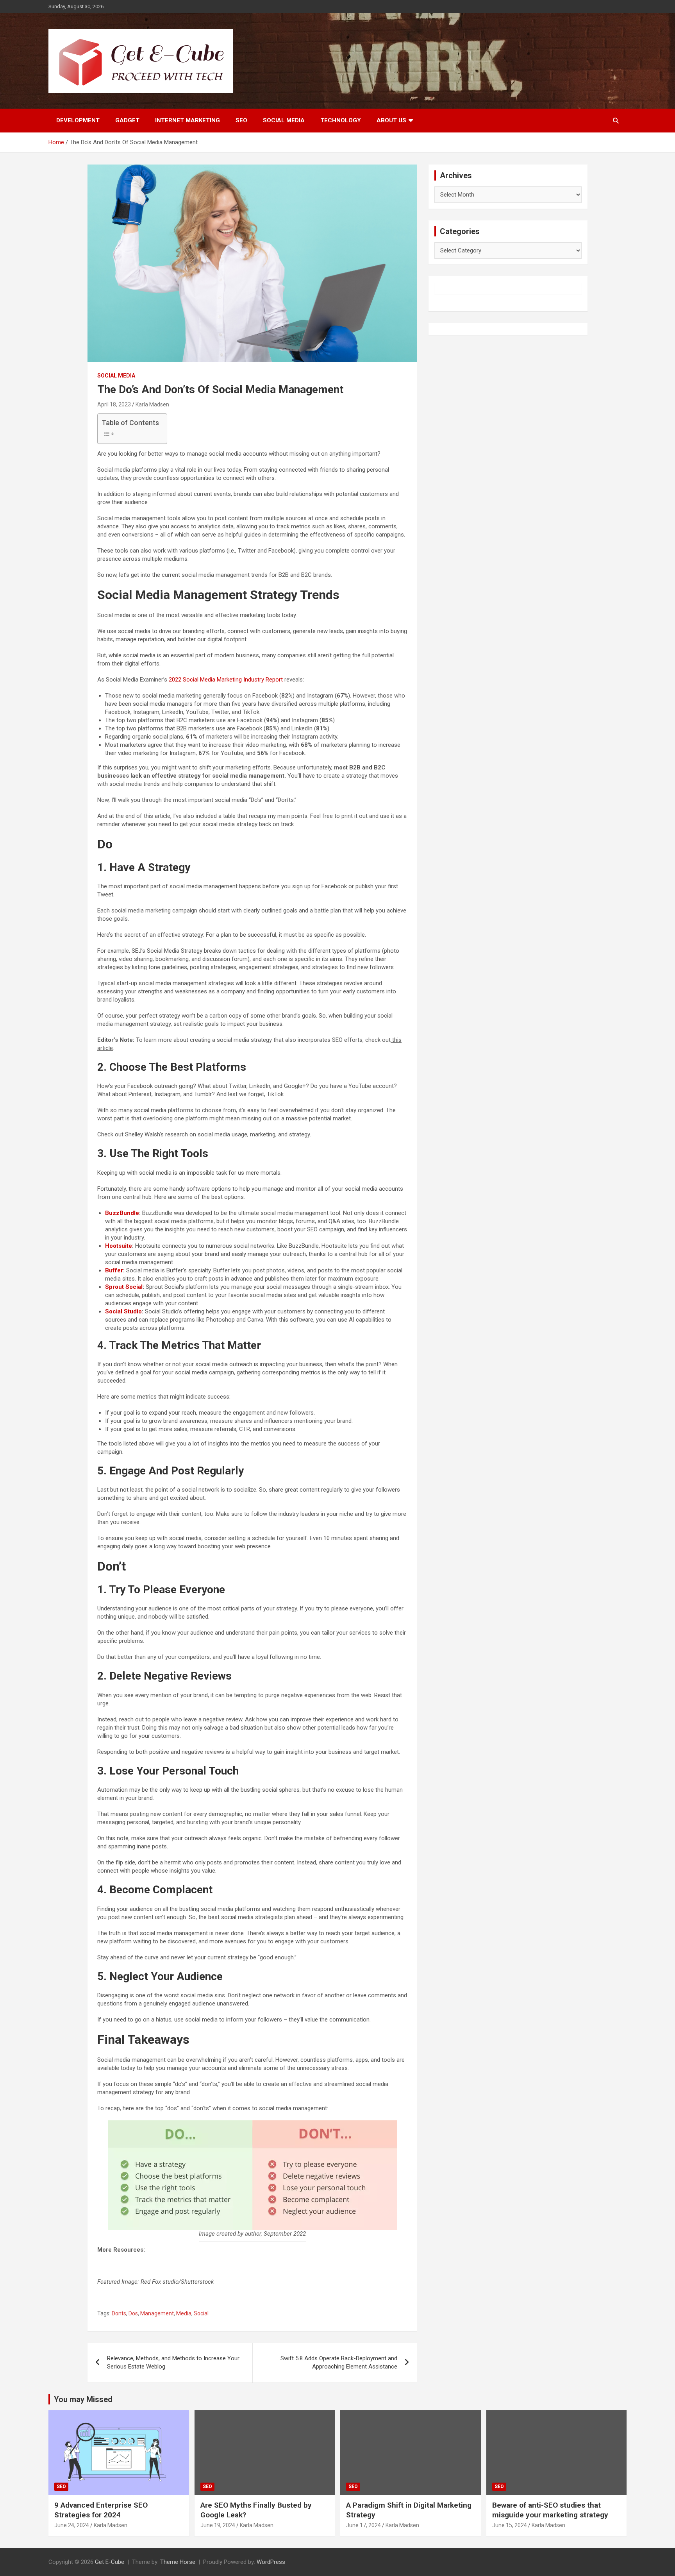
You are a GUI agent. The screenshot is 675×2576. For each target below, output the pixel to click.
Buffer (114, 1270)
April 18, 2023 (114, 404)
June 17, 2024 (363, 2525)
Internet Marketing (187, 120)
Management (157, 2313)
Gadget (127, 120)
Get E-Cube (110, 2562)
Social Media (284, 120)
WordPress (271, 2562)
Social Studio (123, 1311)
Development (78, 120)
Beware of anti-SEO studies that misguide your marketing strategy (550, 2510)
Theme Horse (178, 2562)
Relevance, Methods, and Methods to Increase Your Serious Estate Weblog (173, 2362)
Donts (119, 2313)
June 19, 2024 (218, 2525)
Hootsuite (119, 1246)
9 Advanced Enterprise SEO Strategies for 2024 (101, 2510)
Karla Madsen (152, 404)
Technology (341, 120)
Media (184, 2313)
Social (201, 2313)
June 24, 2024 (72, 2525)
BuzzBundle (122, 1213)
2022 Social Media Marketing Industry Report (226, 680)
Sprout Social (124, 1287)
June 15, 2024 (510, 2525)
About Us (391, 120)
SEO (241, 120)
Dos (133, 2313)
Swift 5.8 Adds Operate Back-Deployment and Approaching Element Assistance (339, 2362)
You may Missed (83, 2399)
